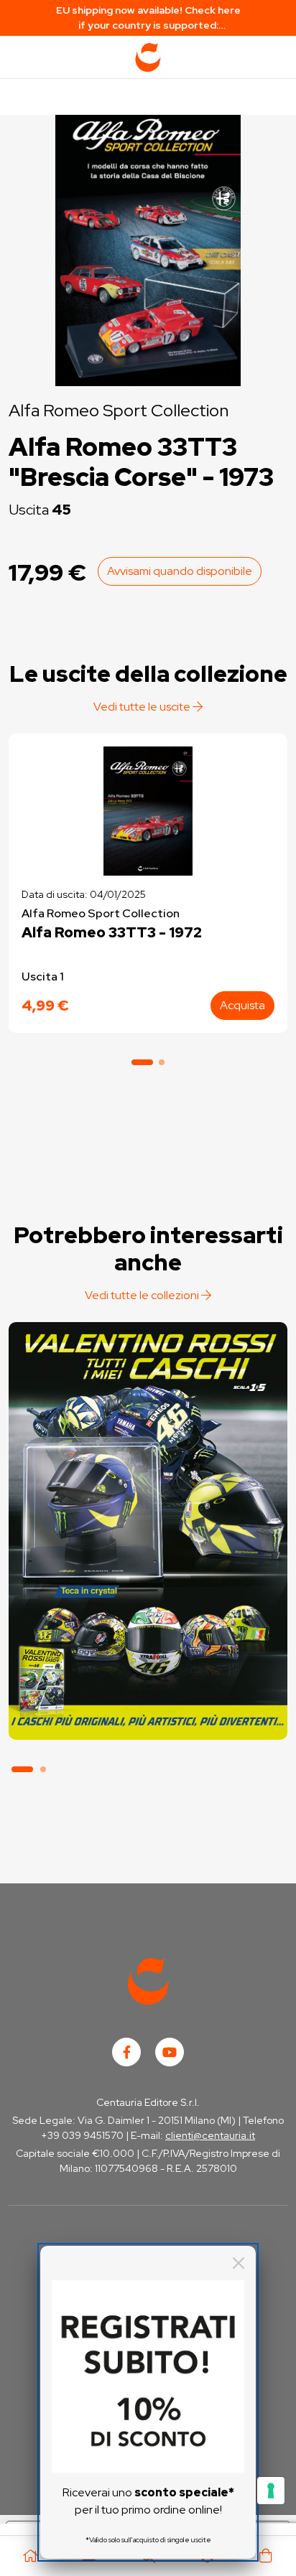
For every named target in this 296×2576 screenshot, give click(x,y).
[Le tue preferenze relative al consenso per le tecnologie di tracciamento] (271, 2491)
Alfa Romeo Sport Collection (119, 410)
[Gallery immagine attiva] (148, 247)
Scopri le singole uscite (148, 1712)
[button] (142, 1062)
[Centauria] (148, 57)
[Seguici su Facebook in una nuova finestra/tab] (126, 2052)
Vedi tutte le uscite (143, 707)
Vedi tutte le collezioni (143, 1295)
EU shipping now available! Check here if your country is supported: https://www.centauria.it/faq (148, 18)
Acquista (242, 1005)
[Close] (239, 2263)
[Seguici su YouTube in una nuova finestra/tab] (170, 2052)
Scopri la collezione (148, 1672)
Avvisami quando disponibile (180, 571)
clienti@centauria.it (210, 2135)
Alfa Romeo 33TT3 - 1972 (112, 932)
